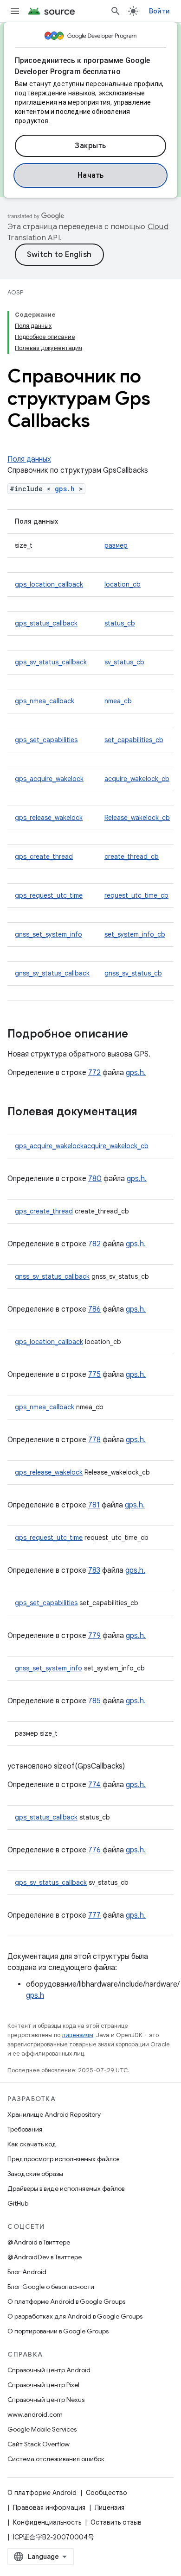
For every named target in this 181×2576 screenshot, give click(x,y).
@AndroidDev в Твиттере (45, 2257)
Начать (91, 175)
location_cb (123, 584)
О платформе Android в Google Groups (66, 2301)
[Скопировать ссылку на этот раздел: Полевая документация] (147, 1113)
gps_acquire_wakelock (49, 779)
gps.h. (136, 1073)
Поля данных (29, 459)
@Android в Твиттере (39, 2242)
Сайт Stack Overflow (39, 2444)
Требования (25, 2129)
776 (94, 1850)
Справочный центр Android (49, 2370)
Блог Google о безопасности (51, 2287)
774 (94, 1785)
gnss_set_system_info (48, 934)
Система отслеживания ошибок (56, 2459)
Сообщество (107, 2493)
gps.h (65, 489)
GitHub (18, 2203)
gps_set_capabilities (46, 740)
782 (94, 1244)
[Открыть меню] (15, 11)
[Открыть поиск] (116, 11)
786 (94, 1309)
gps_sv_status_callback (51, 662)
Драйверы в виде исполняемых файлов (66, 2188)
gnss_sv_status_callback (52, 973)
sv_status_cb (124, 662)
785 (94, 1701)
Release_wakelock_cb (137, 818)
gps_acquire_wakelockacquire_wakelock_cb (82, 1146)
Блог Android (27, 2272)
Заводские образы (35, 2174)
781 (94, 1505)
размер (116, 545)
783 (94, 1570)
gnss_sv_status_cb (133, 973)
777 (94, 1915)
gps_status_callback (46, 623)
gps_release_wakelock (49, 818)
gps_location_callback (49, 584)
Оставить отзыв (116, 2522)
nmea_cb (118, 701)
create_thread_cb (132, 857)
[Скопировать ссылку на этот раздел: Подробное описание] (137, 1035)
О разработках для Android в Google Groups (75, 2316)
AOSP (15, 292)
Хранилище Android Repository (54, 2114)
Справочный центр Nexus (46, 2400)
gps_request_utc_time (49, 895)
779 (94, 1636)
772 (94, 1073)
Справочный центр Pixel (43, 2385)
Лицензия (110, 2507)
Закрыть (90, 146)
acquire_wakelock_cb (137, 779)
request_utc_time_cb (136, 895)
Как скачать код (32, 2144)
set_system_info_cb (135, 934)
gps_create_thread (44, 857)
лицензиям (78, 2035)
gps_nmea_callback (45, 701)
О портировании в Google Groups (58, 2331)
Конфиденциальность (47, 2522)
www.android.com (35, 2414)
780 (95, 1179)
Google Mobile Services (42, 2429)
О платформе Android (42, 2493)
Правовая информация (49, 2507)
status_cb (120, 623)
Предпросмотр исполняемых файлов (63, 2159)
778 (94, 1440)
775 (94, 1375)
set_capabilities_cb (134, 740)
